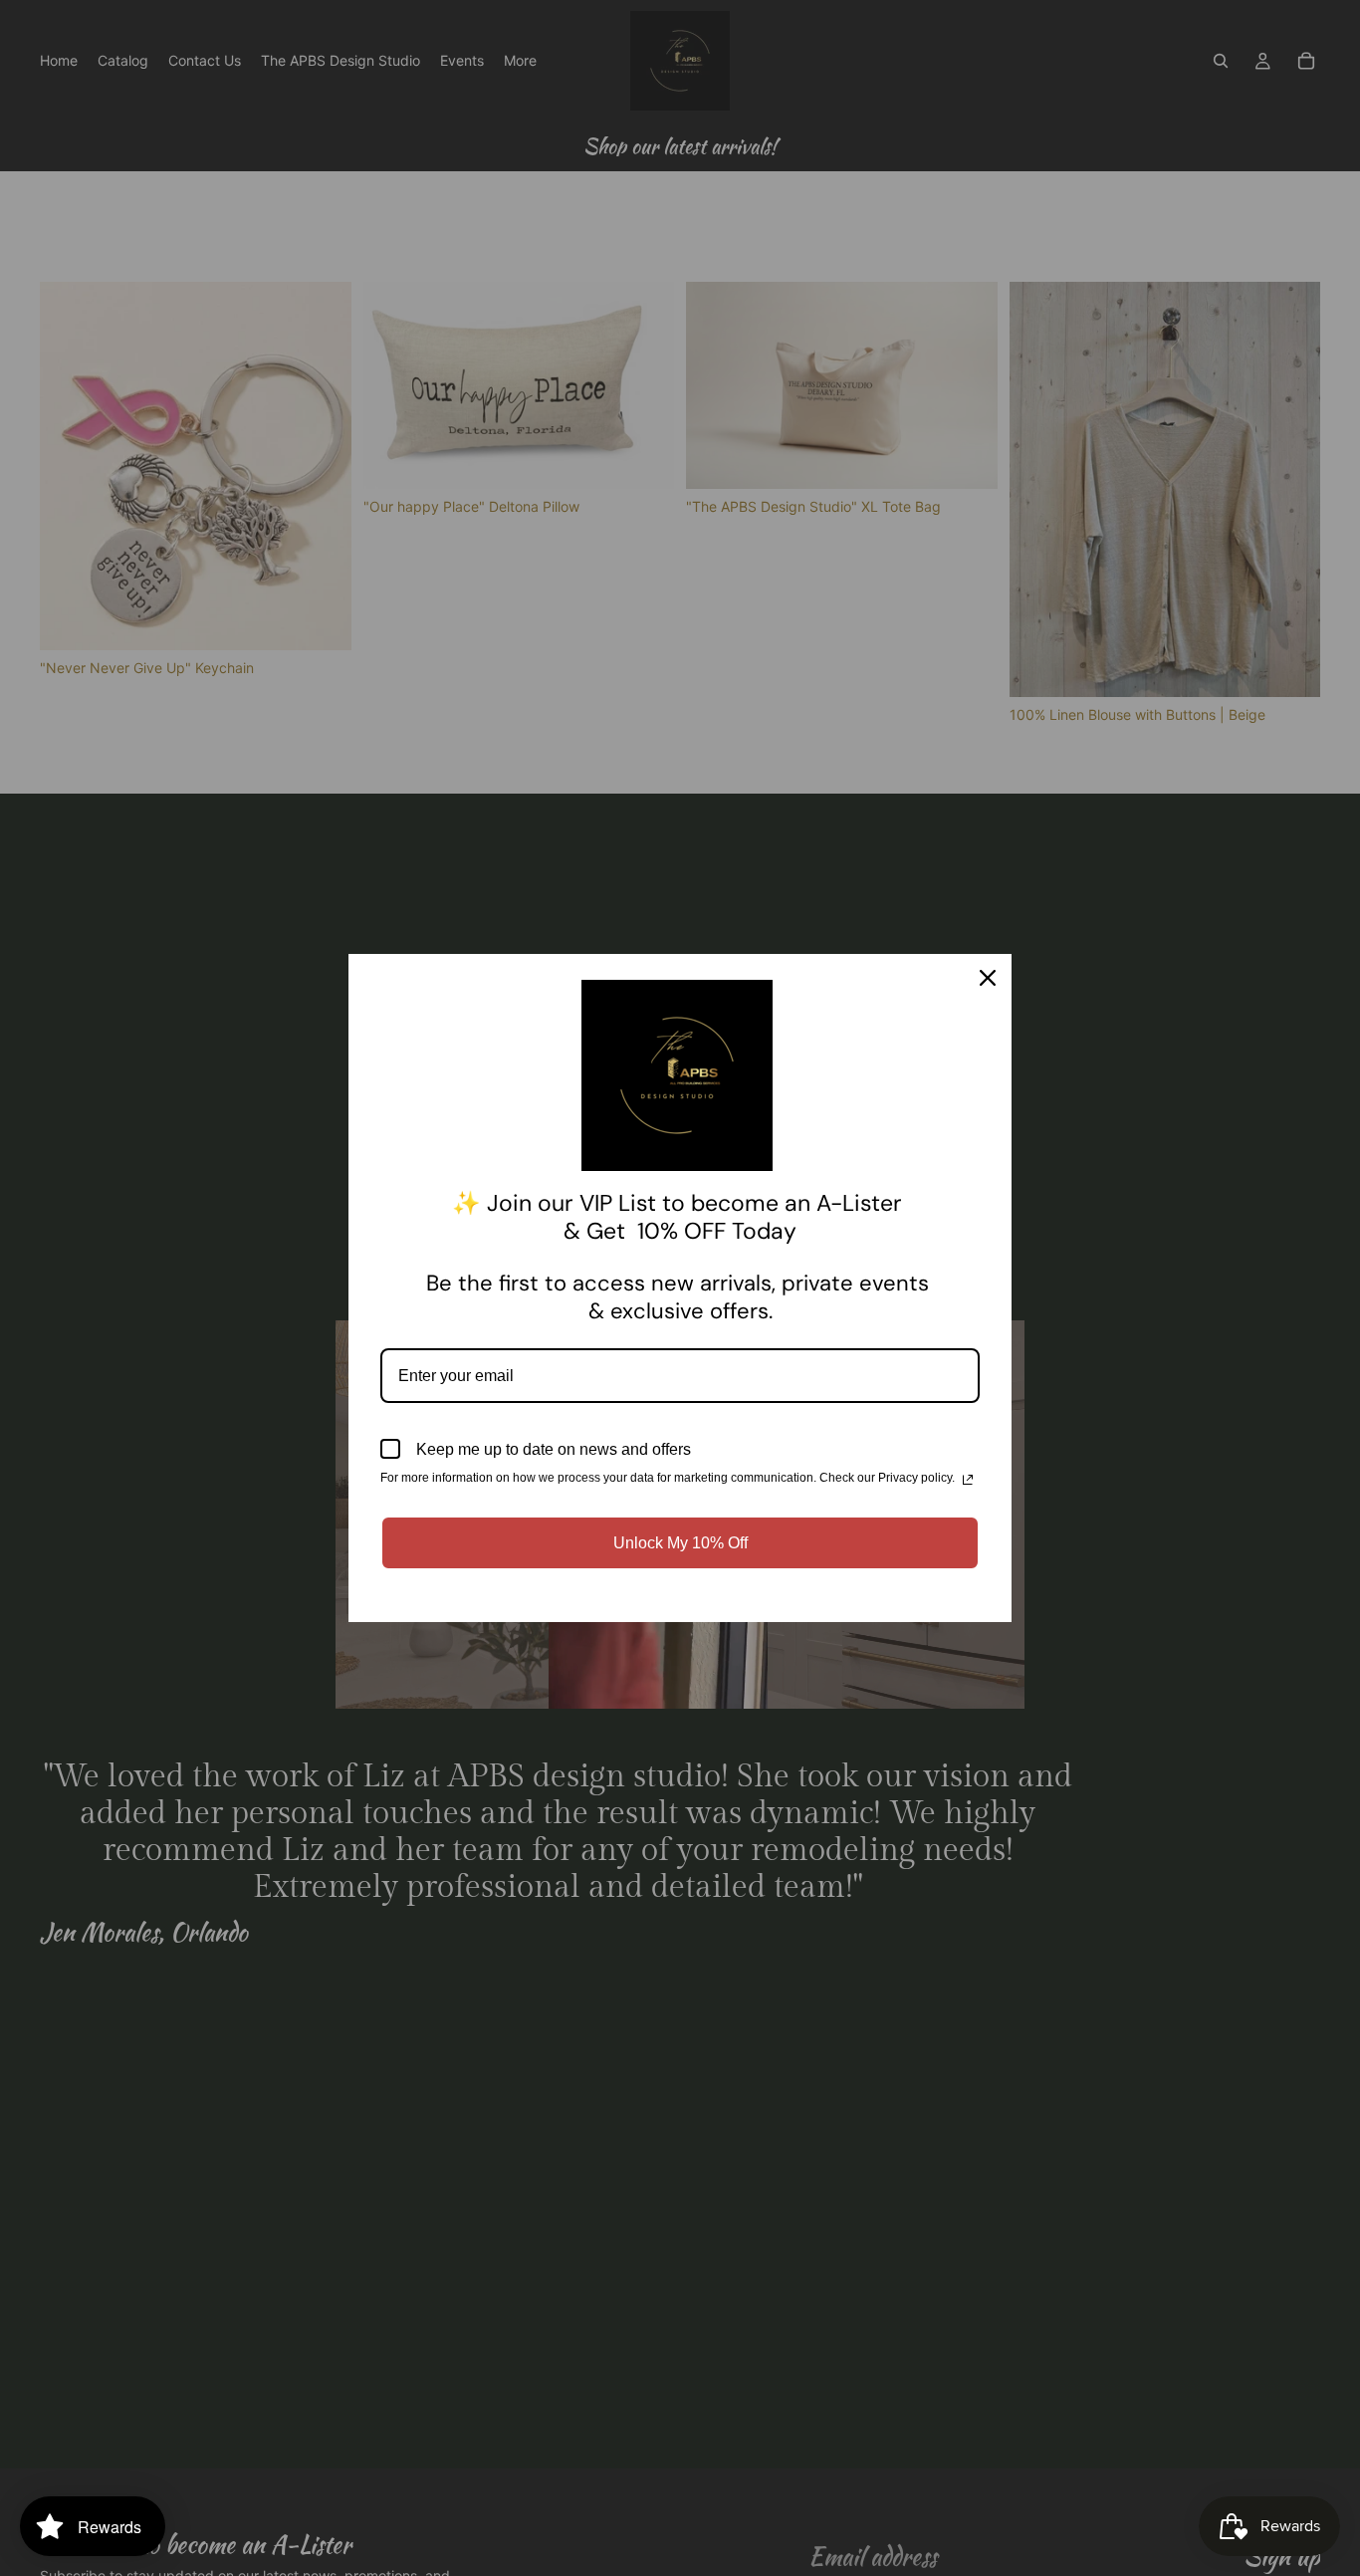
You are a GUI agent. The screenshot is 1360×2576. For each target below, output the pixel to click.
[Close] (988, 978)
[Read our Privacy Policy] (968, 1480)
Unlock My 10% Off (680, 1543)
